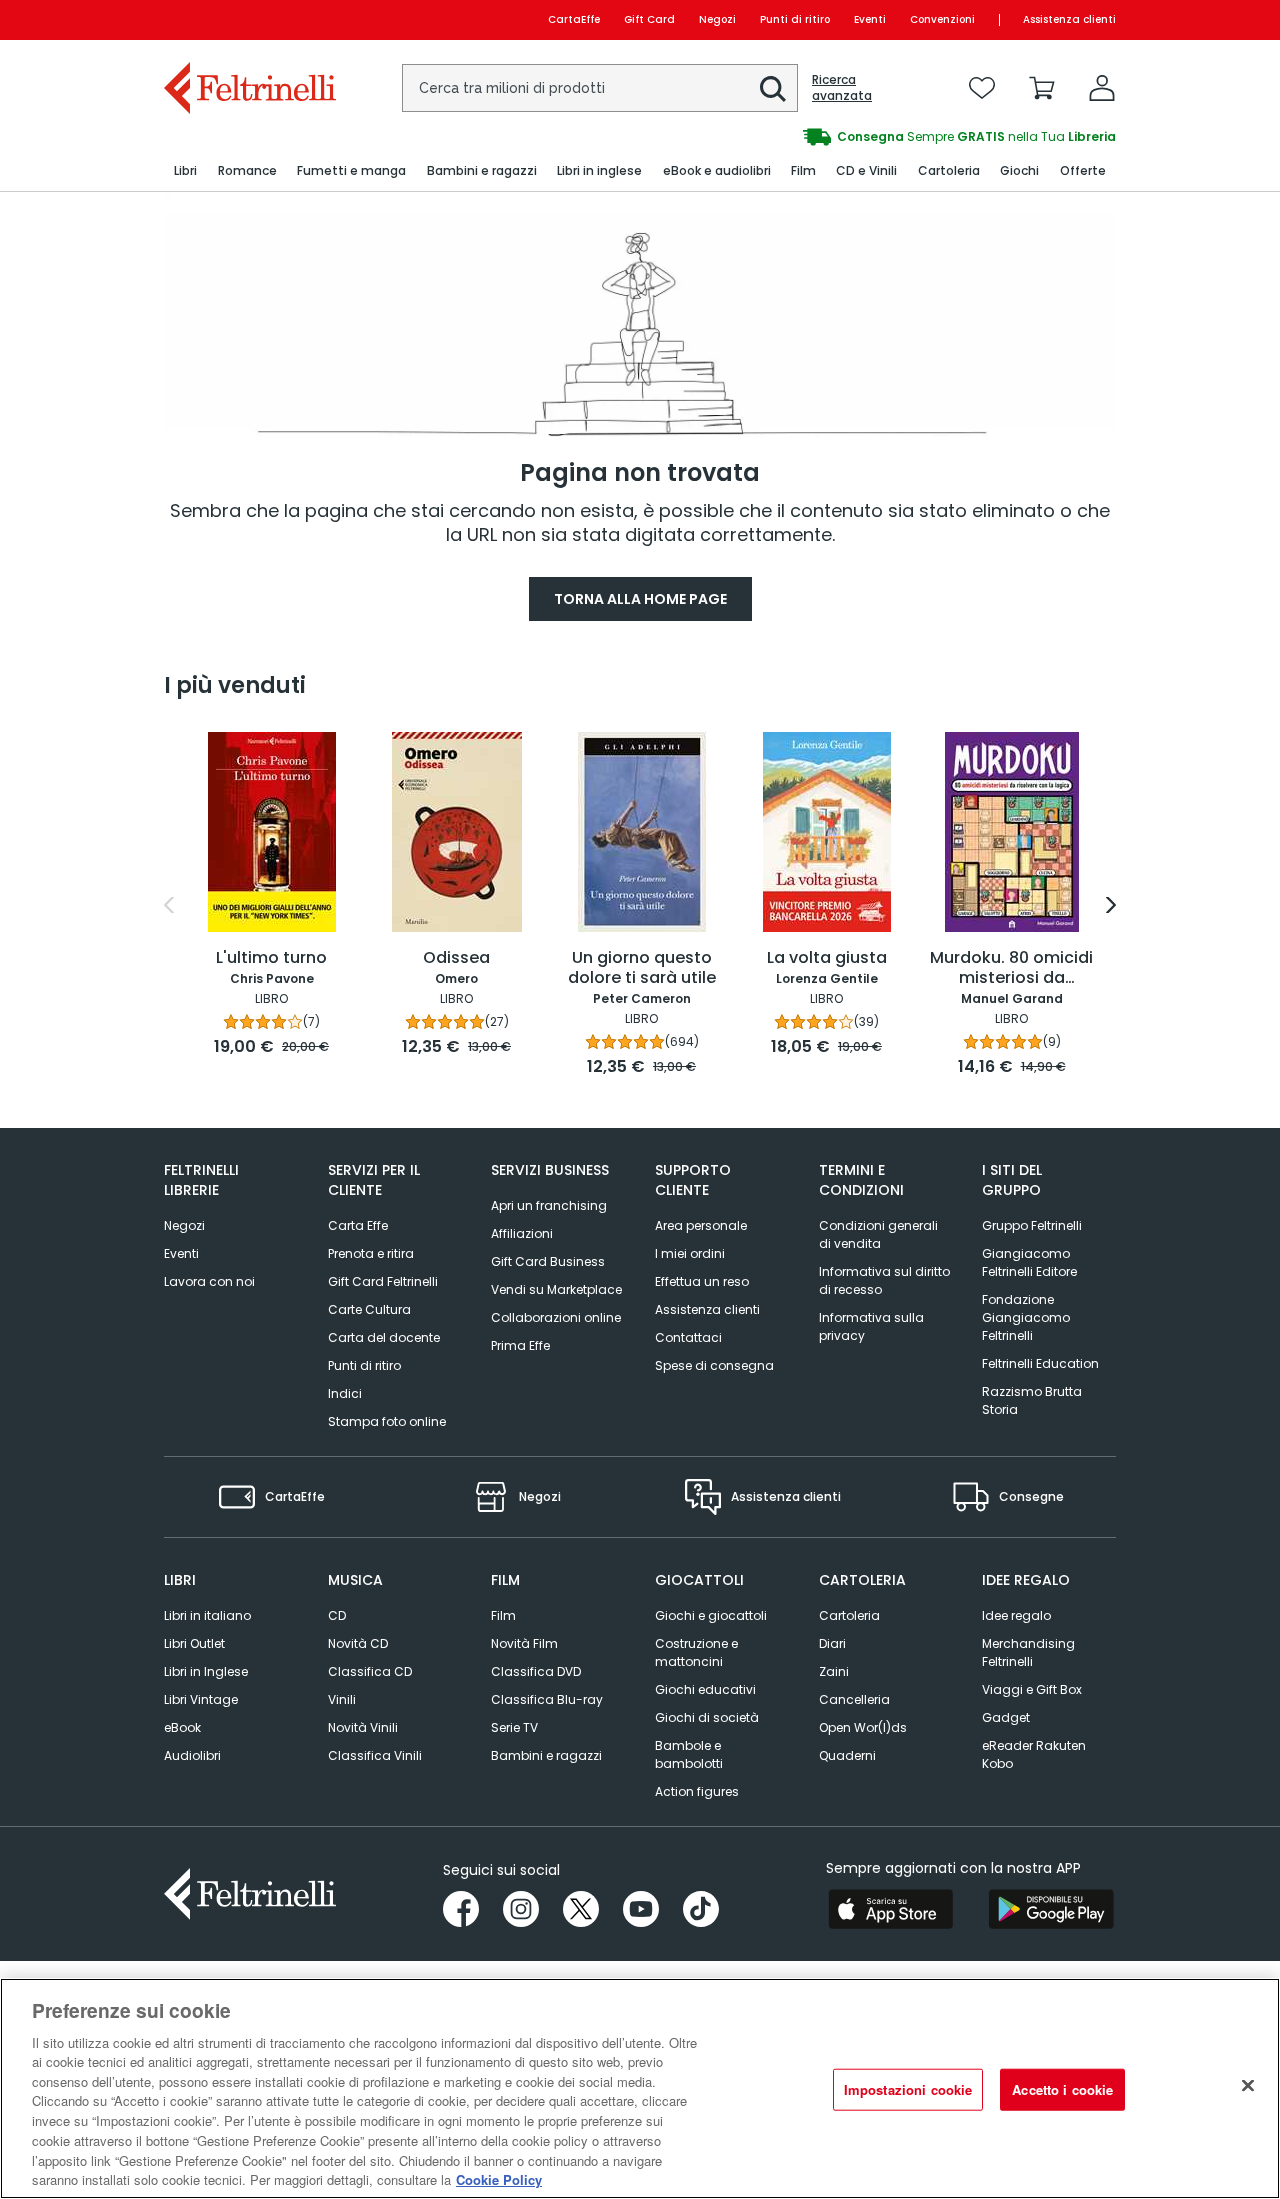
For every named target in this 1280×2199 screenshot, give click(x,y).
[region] (640, 2088)
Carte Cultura (369, 1309)
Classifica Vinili (375, 1755)
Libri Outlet (194, 1643)
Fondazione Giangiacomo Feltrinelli (1026, 1317)
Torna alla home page (640, 599)
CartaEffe (574, 19)
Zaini (834, 1671)
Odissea (456, 958)
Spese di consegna (714, 1365)
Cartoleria (849, 1615)
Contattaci (688, 1337)
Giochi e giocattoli (711, 1615)
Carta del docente (384, 1337)
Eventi (870, 19)
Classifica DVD (536, 1671)
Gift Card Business (548, 1261)
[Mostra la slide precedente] (169, 905)
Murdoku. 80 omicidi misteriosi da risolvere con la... (1011, 969)
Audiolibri (192, 1755)
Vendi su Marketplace (556, 1289)
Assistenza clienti (1069, 19)
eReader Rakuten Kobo (1034, 1754)
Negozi (717, 19)
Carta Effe (358, 1225)
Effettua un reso (702, 1281)
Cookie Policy (499, 2178)
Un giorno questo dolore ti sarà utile (642, 968)
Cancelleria (854, 1699)
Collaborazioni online (556, 1317)
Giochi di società (707, 1717)
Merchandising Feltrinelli (1028, 1652)
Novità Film (524, 1643)
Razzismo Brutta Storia (1032, 1400)
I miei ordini (690, 1253)
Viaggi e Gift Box (1032, 1689)
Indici (345, 1393)
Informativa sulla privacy (871, 1326)
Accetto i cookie (1062, 2089)
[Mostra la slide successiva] (1111, 905)
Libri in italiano (207, 1615)
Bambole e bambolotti (689, 1754)
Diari (832, 1643)
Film (503, 1615)
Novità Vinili (363, 1727)
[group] (878, 137)
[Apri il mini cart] (1042, 88)
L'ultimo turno (271, 958)
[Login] (1102, 88)
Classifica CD (370, 1671)
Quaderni (847, 1755)
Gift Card (649, 19)
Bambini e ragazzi (546, 1755)
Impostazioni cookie (908, 2089)
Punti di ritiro (795, 19)
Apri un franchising (549, 1205)
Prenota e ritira (371, 1253)
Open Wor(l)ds (863, 1727)
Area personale (701, 1225)
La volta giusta (827, 958)
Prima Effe (520, 1345)
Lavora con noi (209, 1281)
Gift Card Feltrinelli (383, 1281)
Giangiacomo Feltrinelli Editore (1029, 1262)
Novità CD (358, 1643)
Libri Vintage (201, 1699)
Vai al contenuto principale (248, 19)
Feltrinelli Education (1040, 1363)
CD (337, 1615)
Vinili (342, 1699)
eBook (182, 1727)
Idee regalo (1016, 1615)
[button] (773, 89)
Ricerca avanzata (842, 88)
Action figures (697, 1791)
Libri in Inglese (206, 1671)
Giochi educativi (705, 1689)
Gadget (1006, 1717)
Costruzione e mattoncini (696, 1652)
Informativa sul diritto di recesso (884, 1280)
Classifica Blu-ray (547, 1699)
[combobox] (600, 88)
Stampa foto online (387, 1421)
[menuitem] (185, 171)
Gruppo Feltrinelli (1032, 1225)
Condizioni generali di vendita (878, 1234)
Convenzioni (942, 19)
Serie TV (514, 1727)
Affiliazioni (522, 1233)
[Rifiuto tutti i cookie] (1248, 2086)
